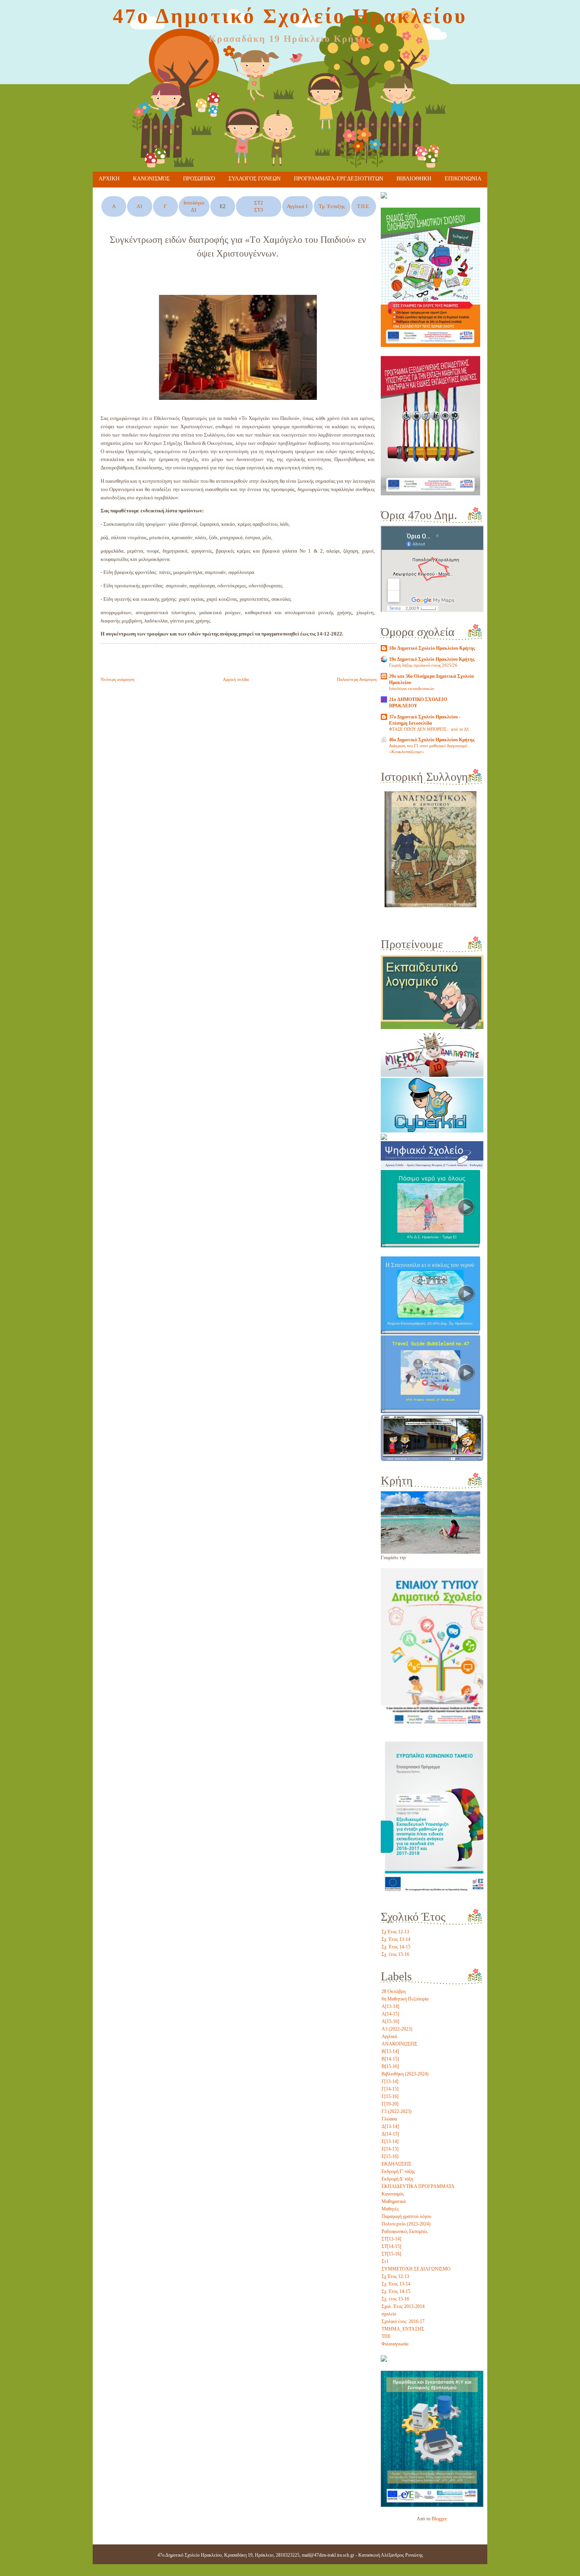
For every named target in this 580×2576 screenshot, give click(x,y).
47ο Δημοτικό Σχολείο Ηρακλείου (290, 16)
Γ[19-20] (390, 2104)
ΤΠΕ (386, 2336)
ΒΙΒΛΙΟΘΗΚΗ (414, 179)
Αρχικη (109, 179)
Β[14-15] (390, 2059)
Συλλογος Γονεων (254, 179)
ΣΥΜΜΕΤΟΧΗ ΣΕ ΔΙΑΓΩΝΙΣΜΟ (416, 2269)
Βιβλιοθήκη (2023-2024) (405, 2074)
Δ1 (194, 210)
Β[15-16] (390, 2066)
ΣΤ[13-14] (391, 2239)
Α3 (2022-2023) (397, 2029)
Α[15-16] (390, 2021)
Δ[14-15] (390, 2134)
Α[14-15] (390, 2014)
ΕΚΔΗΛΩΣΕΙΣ (397, 2164)
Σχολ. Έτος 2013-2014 (403, 2306)
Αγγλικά (389, 2036)
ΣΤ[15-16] (391, 2254)
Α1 (140, 206)
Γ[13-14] (390, 2081)
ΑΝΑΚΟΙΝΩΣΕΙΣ (399, 2044)
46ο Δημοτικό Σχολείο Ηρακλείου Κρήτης (432, 740)
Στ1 (385, 2261)
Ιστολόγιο (194, 203)
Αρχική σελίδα (236, 679)
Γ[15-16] (390, 2096)
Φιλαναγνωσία (395, 2344)
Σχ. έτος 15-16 (395, 1954)
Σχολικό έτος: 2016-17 (403, 2321)
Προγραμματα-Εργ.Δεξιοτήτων (339, 179)
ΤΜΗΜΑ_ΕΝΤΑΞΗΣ (403, 2329)
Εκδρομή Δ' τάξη (397, 2179)
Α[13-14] (390, 2006)
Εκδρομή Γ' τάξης (398, 2171)
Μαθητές (390, 2209)
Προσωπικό (199, 179)
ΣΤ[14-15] (391, 2246)
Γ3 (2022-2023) (397, 2111)
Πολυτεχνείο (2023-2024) (406, 2224)
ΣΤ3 (259, 210)
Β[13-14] (390, 2051)
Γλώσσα (389, 2119)
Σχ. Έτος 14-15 (396, 1947)
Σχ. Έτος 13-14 (396, 1939)
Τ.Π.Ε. (364, 206)
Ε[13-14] (390, 2141)
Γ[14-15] (390, 2089)
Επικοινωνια (463, 179)
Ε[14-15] (390, 2149)
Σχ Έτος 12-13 (395, 1932)
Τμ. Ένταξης (332, 206)
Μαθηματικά (394, 2201)
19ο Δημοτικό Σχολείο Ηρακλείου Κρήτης (432, 659)
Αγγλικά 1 (297, 206)
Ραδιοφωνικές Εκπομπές (405, 2231)
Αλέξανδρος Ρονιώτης (402, 2555)
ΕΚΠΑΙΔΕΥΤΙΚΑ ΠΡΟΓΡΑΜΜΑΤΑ (418, 2186)
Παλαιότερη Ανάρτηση (357, 679)
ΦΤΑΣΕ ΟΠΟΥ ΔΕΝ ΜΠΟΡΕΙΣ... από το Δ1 (429, 729)
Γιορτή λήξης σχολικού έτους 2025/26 (423, 665)
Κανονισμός (151, 179)
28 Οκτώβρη (394, 1991)
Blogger (439, 2519)
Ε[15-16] (390, 2156)
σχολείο (389, 2314)
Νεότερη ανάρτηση (118, 679)
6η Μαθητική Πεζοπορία (405, 1999)
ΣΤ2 (259, 203)
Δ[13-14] (390, 2126)
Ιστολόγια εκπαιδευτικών (412, 688)
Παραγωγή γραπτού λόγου (406, 2216)
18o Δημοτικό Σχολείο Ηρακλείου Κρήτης (432, 648)
